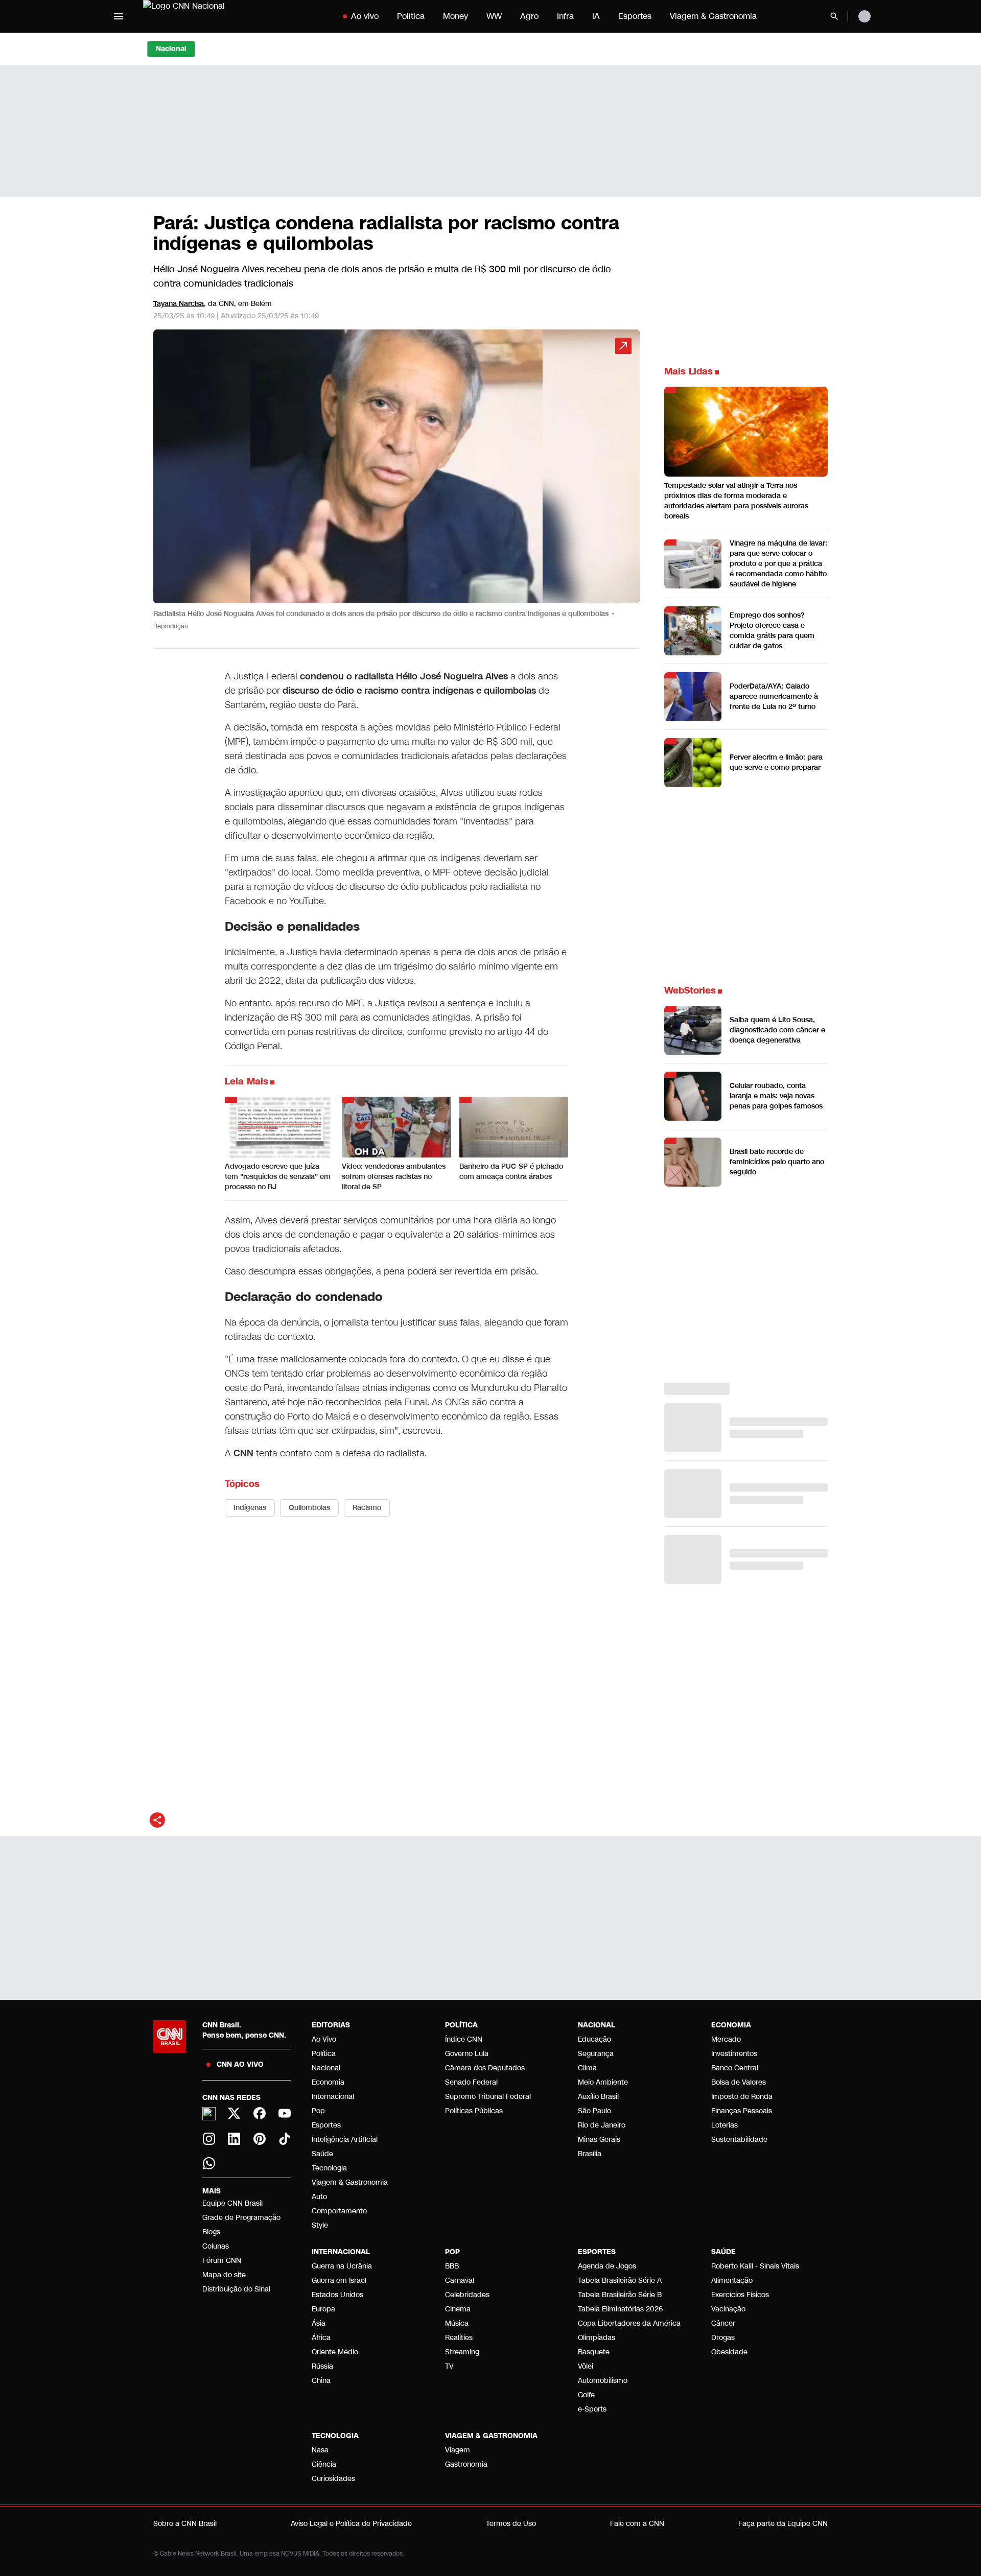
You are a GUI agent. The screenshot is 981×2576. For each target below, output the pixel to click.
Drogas (723, 2338)
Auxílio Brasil (598, 2097)
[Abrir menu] (119, 16)
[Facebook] (260, 2113)
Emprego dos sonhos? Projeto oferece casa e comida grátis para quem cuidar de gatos (772, 631)
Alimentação (732, 2280)
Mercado (726, 2039)
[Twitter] (235, 2113)
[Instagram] (209, 2139)
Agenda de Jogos (607, 2266)
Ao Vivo (324, 2039)
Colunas (216, 2246)
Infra (565, 16)
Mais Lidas (688, 371)
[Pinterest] (260, 2139)
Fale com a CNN (637, 2524)
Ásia (319, 2323)
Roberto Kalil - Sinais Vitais (755, 2266)
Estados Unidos (337, 2295)
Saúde (322, 2154)
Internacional (333, 2097)
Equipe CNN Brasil (232, 2203)
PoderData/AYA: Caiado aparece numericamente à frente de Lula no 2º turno (774, 696)
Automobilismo (603, 2381)
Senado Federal (471, 2082)
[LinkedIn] (235, 2139)
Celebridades (467, 2295)
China (321, 2381)
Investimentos (734, 2054)
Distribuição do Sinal (236, 2289)
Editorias (331, 2025)
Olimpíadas (597, 2338)
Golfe (586, 2395)
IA (596, 16)
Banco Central (735, 2068)
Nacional (326, 2068)
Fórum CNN (222, 2261)
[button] (396, 485)
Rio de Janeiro (602, 2125)
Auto (319, 2197)
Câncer (723, 2323)
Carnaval (460, 2280)
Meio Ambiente (603, 2082)
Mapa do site (224, 2275)
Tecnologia (329, 2168)
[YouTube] (285, 2113)
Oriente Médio (335, 2352)
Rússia (322, 2366)
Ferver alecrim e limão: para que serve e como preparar (776, 762)
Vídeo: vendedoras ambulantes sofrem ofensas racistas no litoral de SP (394, 1177)
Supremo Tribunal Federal (488, 2097)
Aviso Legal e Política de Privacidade (351, 2524)
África (321, 2338)
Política (411, 16)
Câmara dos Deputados (485, 2068)
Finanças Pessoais (742, 2111)
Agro (529, 16)
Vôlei (586, 2366)
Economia (328, 2082)
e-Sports (592, 2409)
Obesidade (729, 2352)
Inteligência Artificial (345, 2140)
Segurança (596, 2054)
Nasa (320, 2450)
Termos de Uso (511, 2524)
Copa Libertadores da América (629, 2323)
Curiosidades (333, 2479)
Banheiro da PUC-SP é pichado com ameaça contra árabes (511, 1172)
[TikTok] (285, 2139)
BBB (452, 2266)
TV (449, 2366)
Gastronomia (466, 2464)
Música (457, 2323)
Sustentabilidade (739, 2140)
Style (320, 2225)
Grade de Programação (241, 2218)
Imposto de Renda (742, 2097)
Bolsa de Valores (739, 2082)
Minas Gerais (599, 2140)
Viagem (458, 2450)
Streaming (462, 2352)
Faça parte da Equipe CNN (783, 2524)
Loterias (725, 2125)
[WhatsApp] (209, 2163)
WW (494, 16)
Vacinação (728, 2309)
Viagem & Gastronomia (713, 16)
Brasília (590, 2154)
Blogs (211, 2232)
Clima (587, 2068)
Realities (459, 2338)
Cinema (458, 2309)
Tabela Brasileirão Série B (620, 2295)
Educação (594, 2039)
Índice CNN (464, 2039)
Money (456, 16)
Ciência (324, 2464)
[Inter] (209, 2114)
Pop (318, 2111)
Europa (323, 2309)
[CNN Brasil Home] (207, 16)
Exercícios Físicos (740, 2295)
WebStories (690, 990)
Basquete (594, 2352)
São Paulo (594, 2111)
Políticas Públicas (474, 2111)
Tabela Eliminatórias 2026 (620, 2309)
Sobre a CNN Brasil (185, 2524)
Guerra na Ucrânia (342, 2266)
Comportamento (339, 2211)
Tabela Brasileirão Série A (620, 2280)
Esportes (635, 16)
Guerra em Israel (339, 2280)
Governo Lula (467, 2054)
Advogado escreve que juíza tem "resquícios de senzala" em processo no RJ (278, 1177)
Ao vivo (365, 16)
